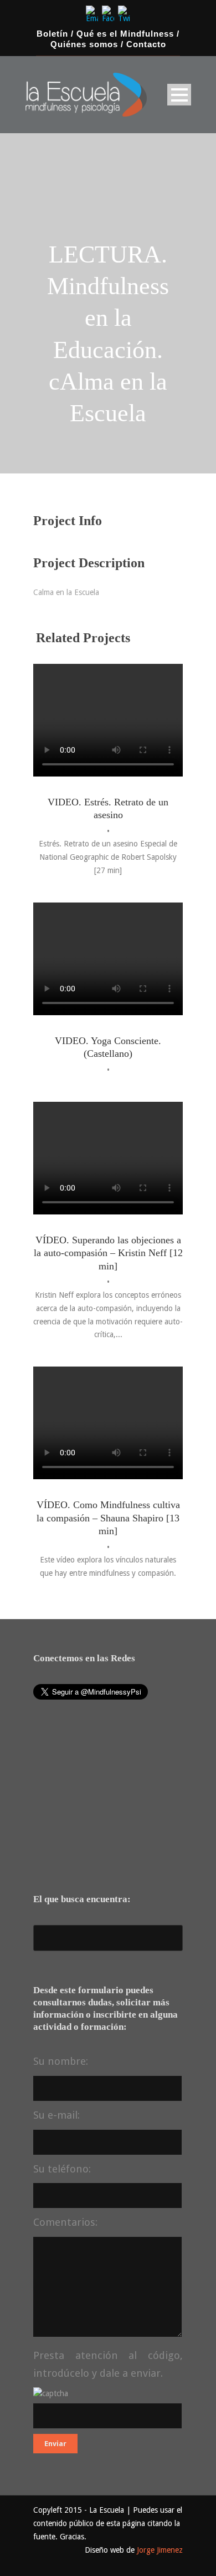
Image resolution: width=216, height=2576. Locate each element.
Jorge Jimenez (160, 2550)
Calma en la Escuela (66, 592)
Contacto (146, 44)
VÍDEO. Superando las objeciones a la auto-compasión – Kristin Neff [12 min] (108, 1253)
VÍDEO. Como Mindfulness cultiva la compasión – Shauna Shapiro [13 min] (108, 1518)
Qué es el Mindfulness (125, 34)
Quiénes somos (84, 44)
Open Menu (179, 95)
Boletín (52, 34)
